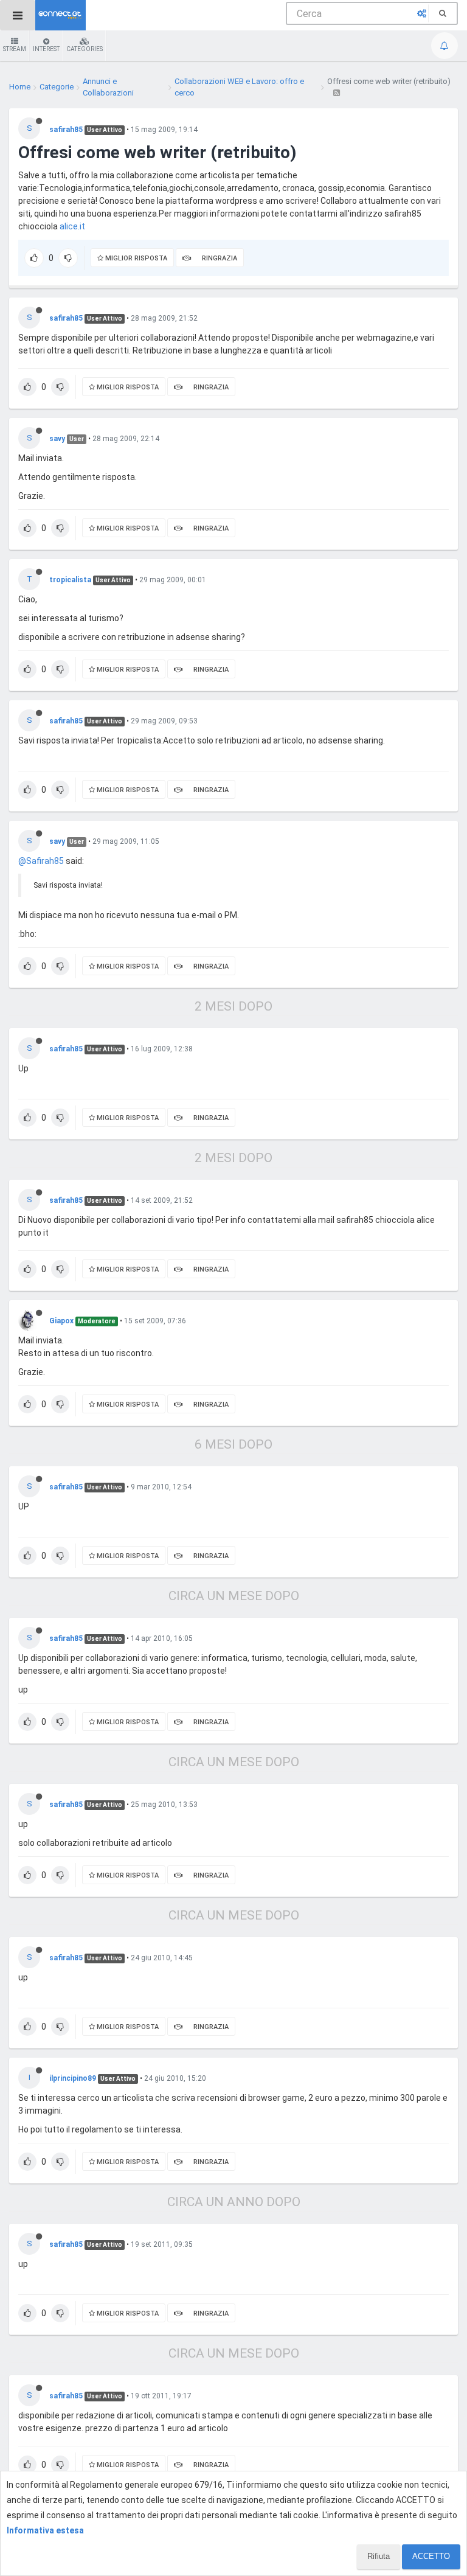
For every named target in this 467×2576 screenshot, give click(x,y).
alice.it (72, 226)
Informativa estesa (45, 2530)
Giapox (61, 1321)
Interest (46, 49)
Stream (15, 49)
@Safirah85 (41, 861)
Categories (85, 49)
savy (57, 439)
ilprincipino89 (73, 2078)
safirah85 (66, 130)
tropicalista (70, 580)
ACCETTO (431, 2556)
